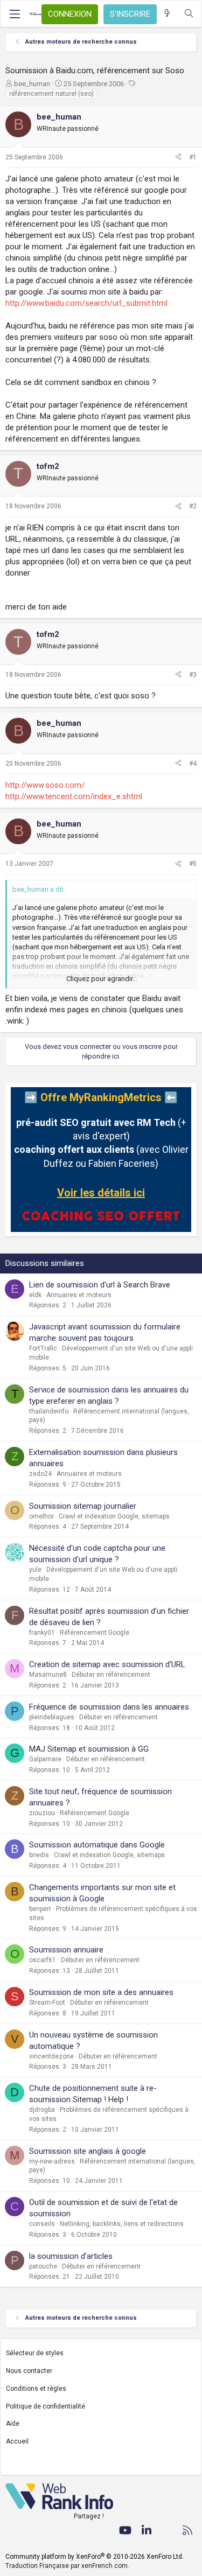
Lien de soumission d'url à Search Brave (100, 1285)
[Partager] (178, 157)
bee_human (32, 84)
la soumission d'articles (71, 2256)
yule (35, 1570)
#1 (193, 157)
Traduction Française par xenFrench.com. (67, 2566)
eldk (35, 1295)
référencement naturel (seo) (51, 94)
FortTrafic (43, 1348)
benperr (40, 1909)
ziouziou (42, 1813)
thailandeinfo (49, 1411)
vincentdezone (51, 2056)
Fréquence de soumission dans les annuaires (109, 1707)
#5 (193, 864)
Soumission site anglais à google (88, 2151)
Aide (13, 2424)
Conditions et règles (36, 2389)
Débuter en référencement (111, 1675)
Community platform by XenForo (95, 2557)
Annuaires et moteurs (79, 1295)
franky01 (42, 1633)
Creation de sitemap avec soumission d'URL (107, 1664)
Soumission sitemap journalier (83, 1506)
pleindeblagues (52, 1717)
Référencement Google (95, 1633)
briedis (39, 1855)
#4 (193, 764)
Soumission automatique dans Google (97, 1845)
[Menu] (15, 14)
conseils (42, 2224)
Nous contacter (29, 2371)
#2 (193, 506)
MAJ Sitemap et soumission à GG (89, 1749)
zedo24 (40, 1474)
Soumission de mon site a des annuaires (101, 1992)
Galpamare (45, 1759)
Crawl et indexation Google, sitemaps (114, 1516)
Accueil (17, 2441)
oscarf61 (43, 1960)
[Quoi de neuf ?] (167, 14)
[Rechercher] (189, 14)
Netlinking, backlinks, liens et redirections (122, 2224)
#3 (193, 675)
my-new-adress (52, 2161)
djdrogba (42, 2110)
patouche (43, 2266)
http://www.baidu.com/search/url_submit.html (86, 303)
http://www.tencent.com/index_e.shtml (74, 796)
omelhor (41, 1516)
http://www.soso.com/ (45, 785)
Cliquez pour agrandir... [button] (102, 979)
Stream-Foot (47, 2003)
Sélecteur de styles (35, 2353)
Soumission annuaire (66, 1950)
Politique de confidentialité (46, 2406)
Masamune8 (48, 1675)
